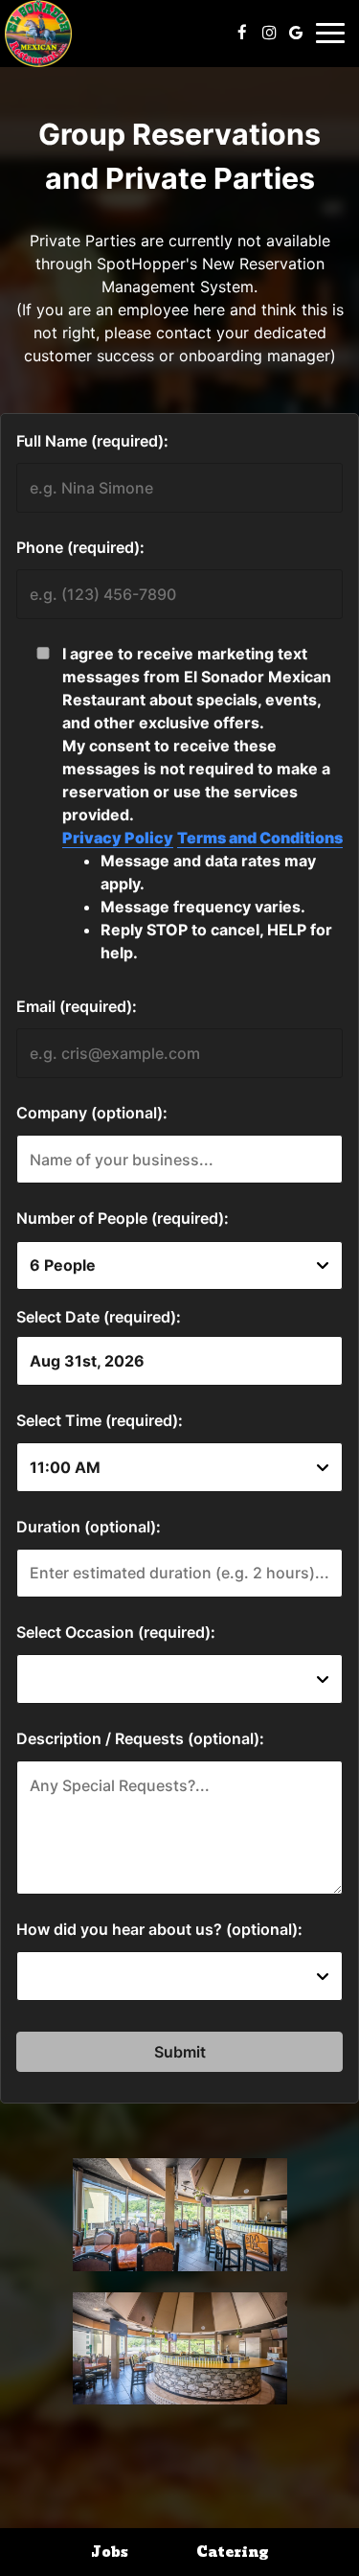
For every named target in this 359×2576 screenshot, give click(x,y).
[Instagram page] (269, 33)
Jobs (110, 2552)
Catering (232, 2552)
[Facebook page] (242, 33)
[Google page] (296, 33)
